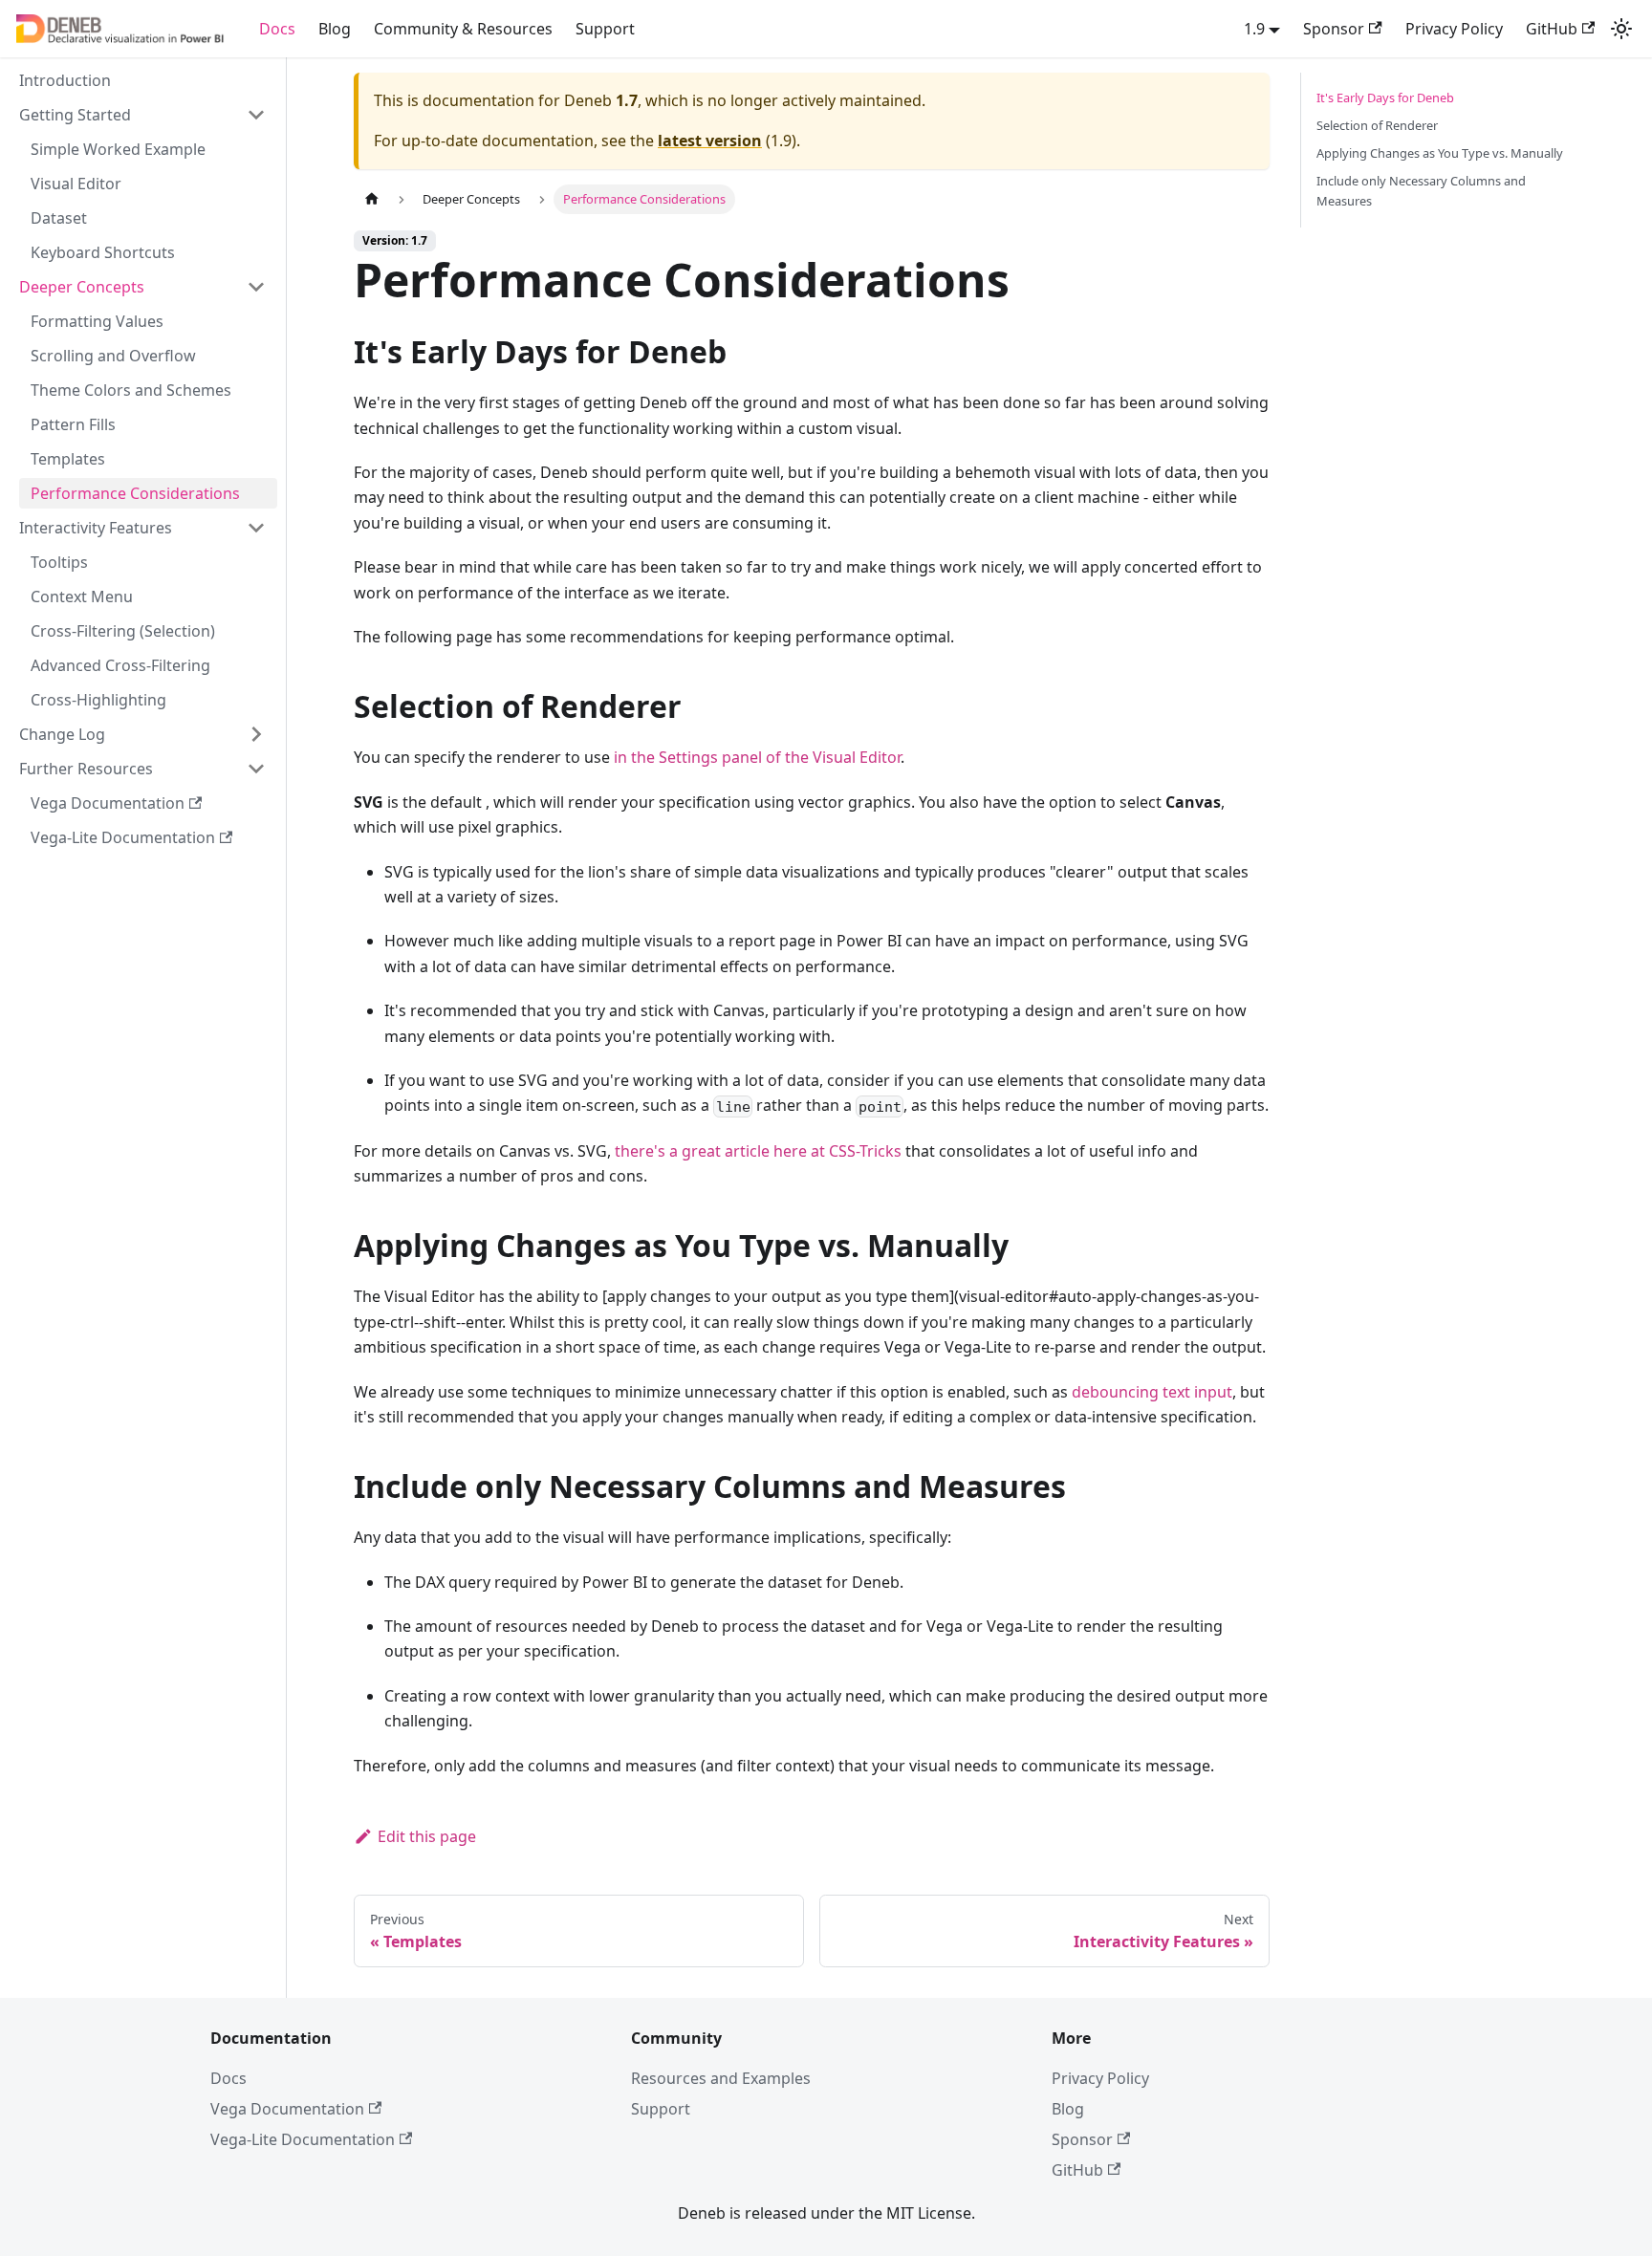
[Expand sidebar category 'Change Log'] (256, 734)
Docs (277, 29)
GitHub (1552, 29)
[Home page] (372, 199)
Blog (335, 29)
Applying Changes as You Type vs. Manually (1440, 153)
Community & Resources (463, 29)
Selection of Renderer (1377, 125)
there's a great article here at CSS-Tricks (758, 1151)
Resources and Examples (721, 2078)
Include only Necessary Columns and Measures (1421, 191)
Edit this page (427, 1836)
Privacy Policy (1454, 29)
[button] (142, 287)
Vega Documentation (287, 2109)
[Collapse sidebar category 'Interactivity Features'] (256, 528)
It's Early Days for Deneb (1385, 98)
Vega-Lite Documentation (303, 2139)
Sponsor (1334, 29)
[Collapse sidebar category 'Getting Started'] (256, 115)
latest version (710, 141)
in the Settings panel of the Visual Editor (757, 757)
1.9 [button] (1254, 29)
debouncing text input (1152, 1392)
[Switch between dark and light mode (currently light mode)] (1621, 29)
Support (605, 29)
